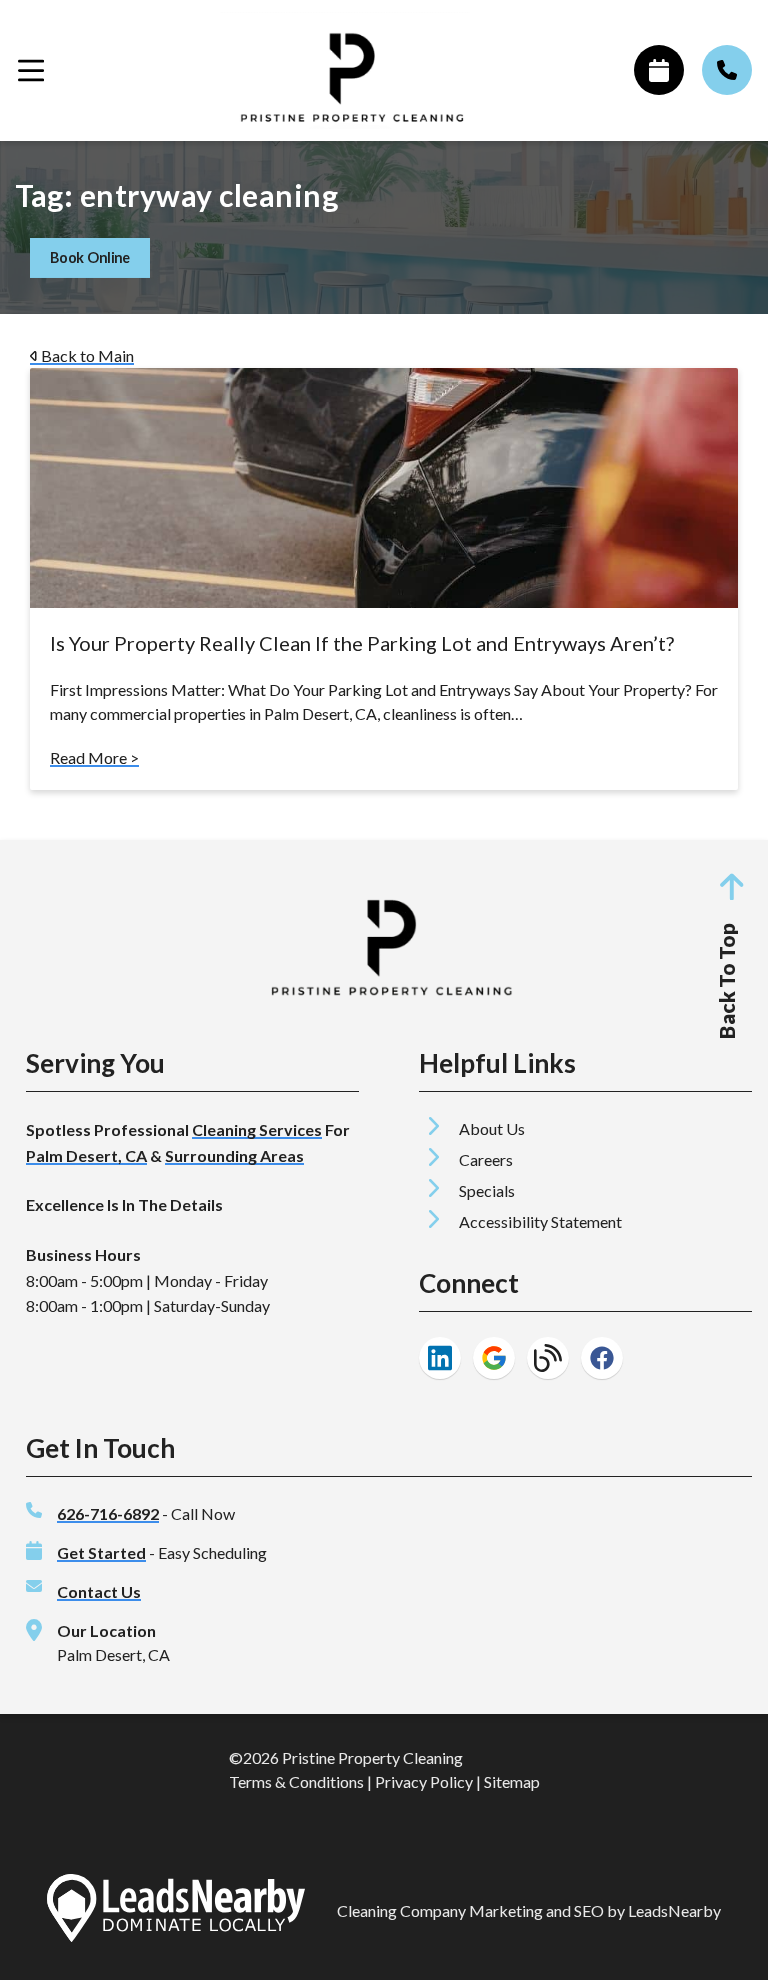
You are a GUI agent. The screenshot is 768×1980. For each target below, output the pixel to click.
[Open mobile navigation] (31, 70)
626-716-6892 (108, 1513)
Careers (486, 1159)
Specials (487, 1190)
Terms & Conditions (296, 1781)
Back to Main (86, 355)
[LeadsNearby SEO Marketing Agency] (176, 1911)
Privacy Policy (424, 1781)
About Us (492, 1128)
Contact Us (99, 1591)
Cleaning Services (257, 1129)
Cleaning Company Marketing (440, 1910)
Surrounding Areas (234, 1155)
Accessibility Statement (540, 1221)
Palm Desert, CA (86, 1155)
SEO (589, 1910)
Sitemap (512, 1781)
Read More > (94, 757)
